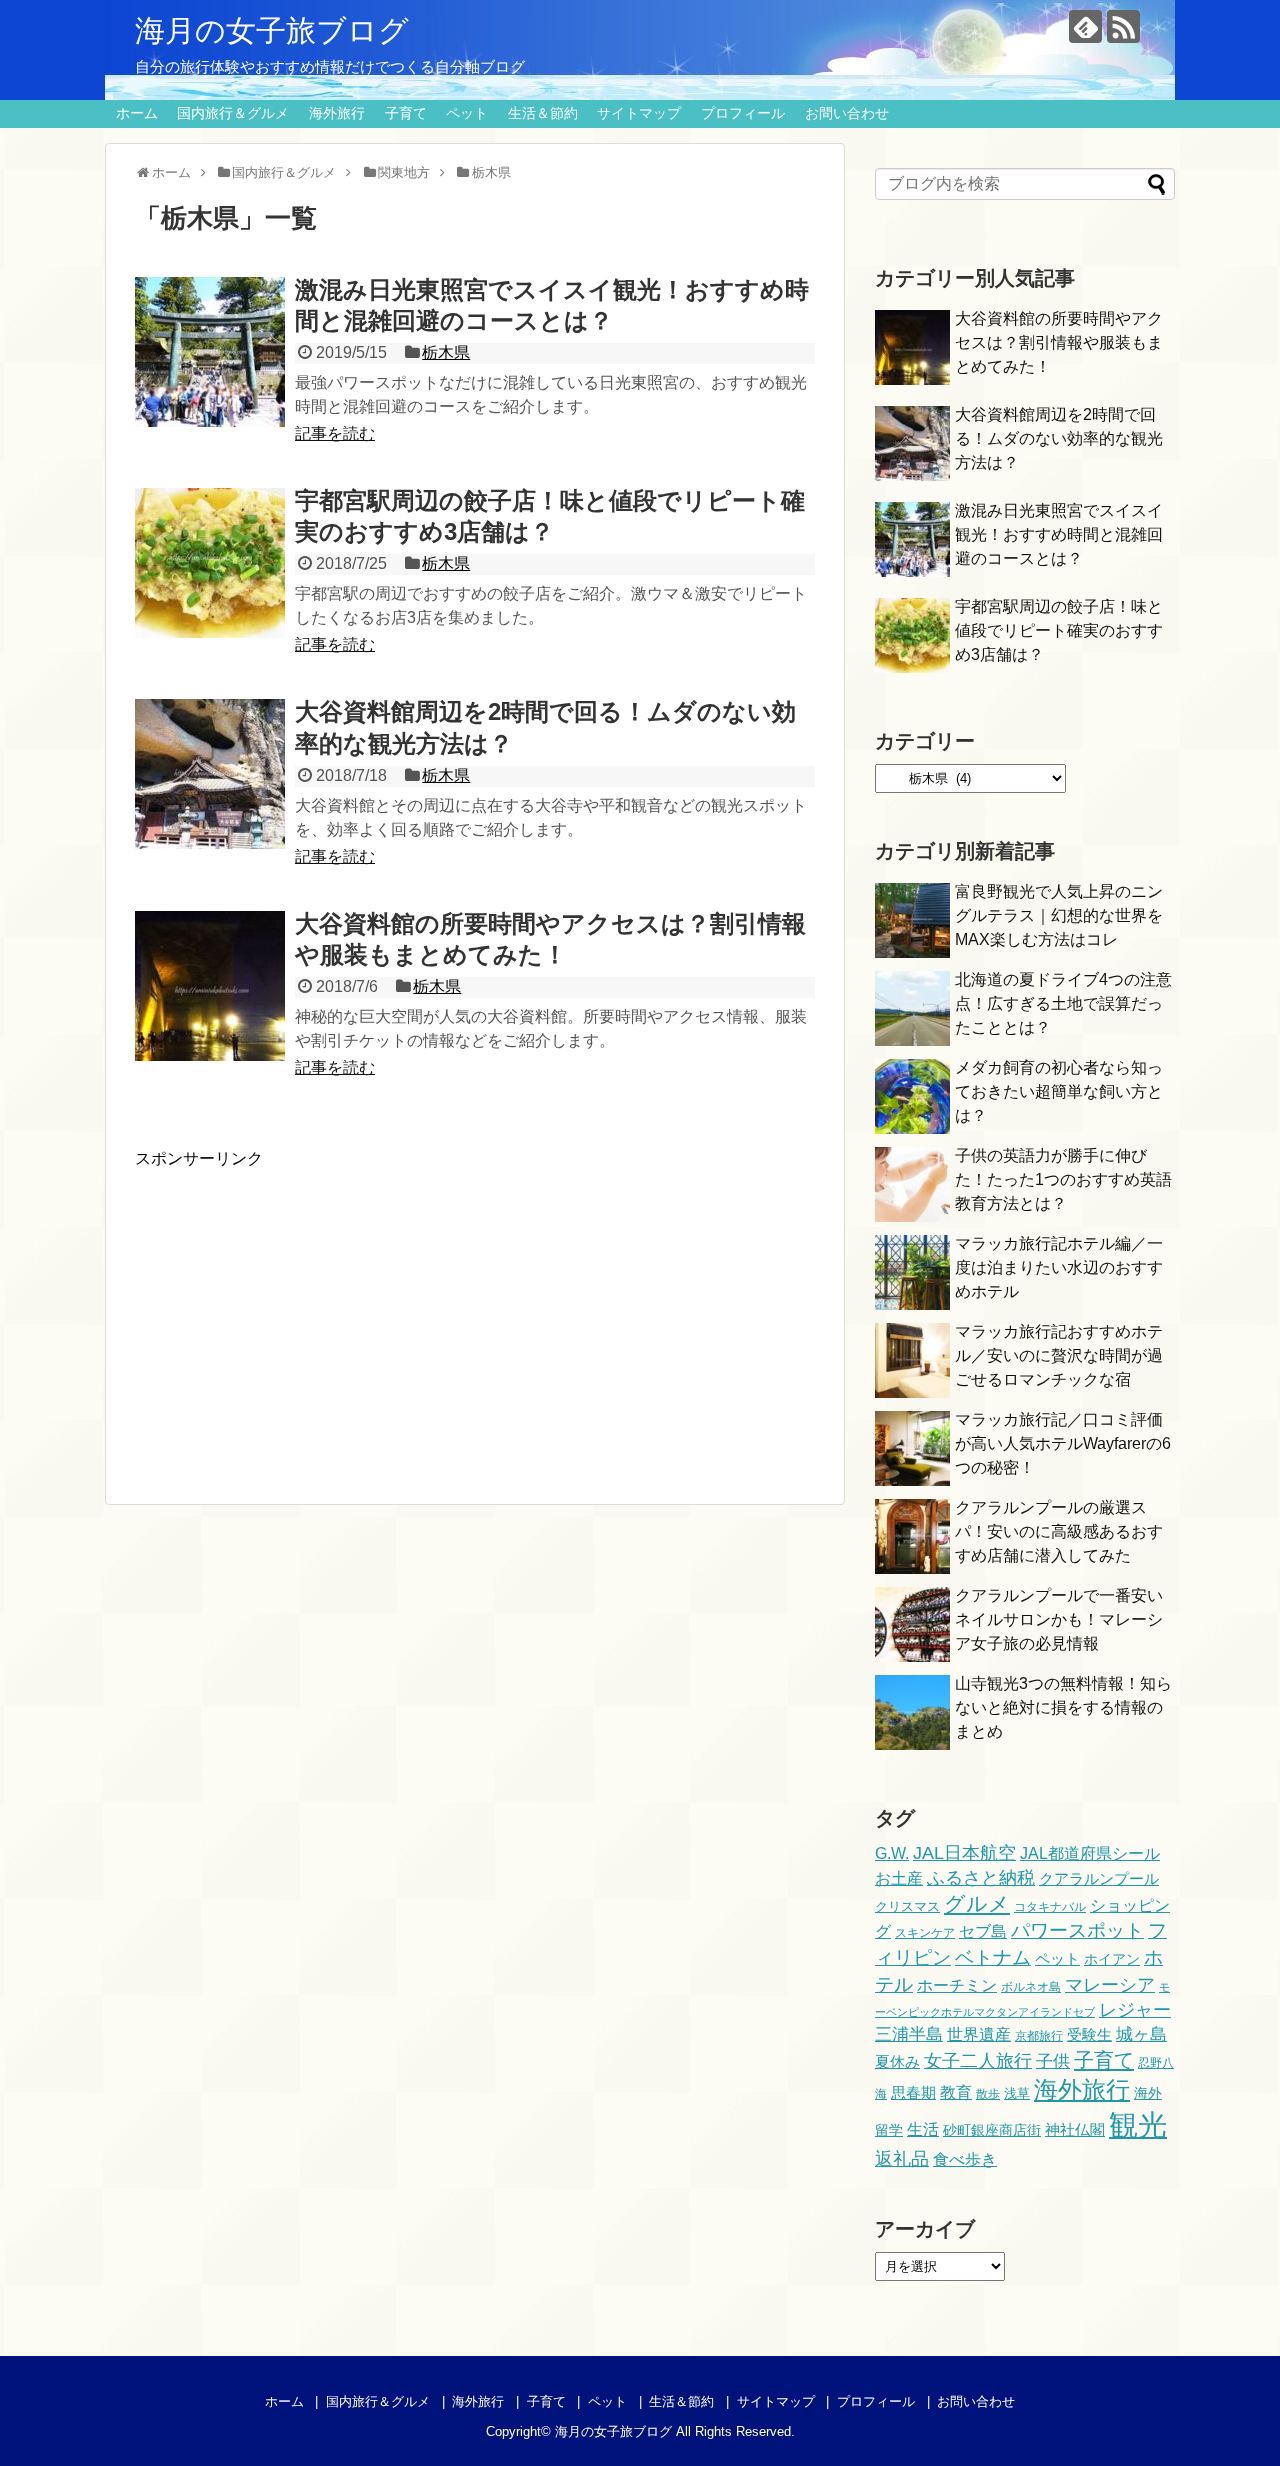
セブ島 (983, 1931)
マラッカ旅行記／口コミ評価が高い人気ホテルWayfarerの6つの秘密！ (1063, 1443)
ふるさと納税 (981, 1877)
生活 (923, 2129)
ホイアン (1112, 1959)
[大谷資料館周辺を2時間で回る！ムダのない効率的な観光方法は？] (210, 774)
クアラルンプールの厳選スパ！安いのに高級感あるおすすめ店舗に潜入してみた (1059, 1531)
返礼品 (902, 2158)
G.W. (892, 1853)
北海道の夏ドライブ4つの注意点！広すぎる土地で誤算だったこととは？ (1063, 1003)
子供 (1053, 2061)
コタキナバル (1050, 1907)
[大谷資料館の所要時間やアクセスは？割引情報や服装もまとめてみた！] (210, 986)
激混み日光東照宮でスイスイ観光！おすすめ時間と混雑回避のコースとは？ (1059, 534)
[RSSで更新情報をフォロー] (1123, 26)
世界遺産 (979, 2034)
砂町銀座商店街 (992, 2130)
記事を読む (335, 433)
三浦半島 (909, 2034)
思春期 (913, 2092)
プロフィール (743, 113)
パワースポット (1077, 1930)
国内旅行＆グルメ (233, 113)
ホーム (137, 113)
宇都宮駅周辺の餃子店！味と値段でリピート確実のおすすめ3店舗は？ (1059, 630)
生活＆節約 (543, 113)
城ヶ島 (1141, 2034)
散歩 (988, 2094)
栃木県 (446, 352)
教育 (956, 2092)
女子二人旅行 (978, 2061)
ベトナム (993, 1957)
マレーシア (1110, 1984)
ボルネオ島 (1031, 1987)
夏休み (897, 2062)
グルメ (977, 1903)
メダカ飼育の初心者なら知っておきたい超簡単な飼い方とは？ (1059, 1091)
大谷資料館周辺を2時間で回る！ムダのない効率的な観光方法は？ (1059, 438)
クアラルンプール (1099, 1879)
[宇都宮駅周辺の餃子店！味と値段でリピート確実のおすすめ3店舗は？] (210, 563)
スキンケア (925, 1933)
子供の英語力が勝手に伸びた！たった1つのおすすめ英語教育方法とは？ (1063, 1179)
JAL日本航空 (964, 1853)
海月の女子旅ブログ (272, 30)
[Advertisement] (303, 1310)
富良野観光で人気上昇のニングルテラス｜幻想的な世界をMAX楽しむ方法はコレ (1059, 915)
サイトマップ (639, 113)
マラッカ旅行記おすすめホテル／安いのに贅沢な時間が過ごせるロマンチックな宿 (1059, 1355)
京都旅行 (1039, 2036)
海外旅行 (337, 113)
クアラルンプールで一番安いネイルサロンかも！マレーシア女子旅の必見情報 (1059, 1619)
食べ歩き (965, 2159)
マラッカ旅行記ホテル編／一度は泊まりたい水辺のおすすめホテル (1059, 1267)
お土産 (899, 1878)
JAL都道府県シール (1090, 1853)
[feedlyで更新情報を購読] (1085, 26)
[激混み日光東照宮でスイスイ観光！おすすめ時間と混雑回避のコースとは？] (210, 352)
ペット (467, 113)
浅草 (1017, 2093)
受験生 (1089, 2035)
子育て (406, 113)
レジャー (1135, 2010)
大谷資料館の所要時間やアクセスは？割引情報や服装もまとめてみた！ (1059, 342)
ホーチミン (957, 1985)
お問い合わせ (847, 113)
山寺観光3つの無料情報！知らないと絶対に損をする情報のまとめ (1063, 1707)
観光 (1138, 2124)
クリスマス (907, 1906)
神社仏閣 (1075, 2130)
